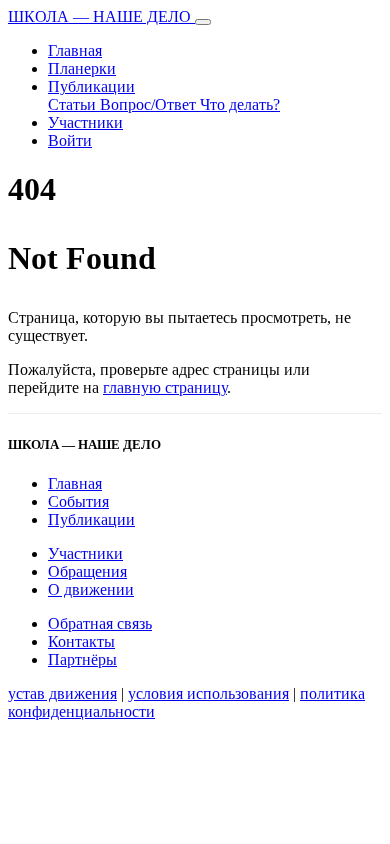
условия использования (208, 693)
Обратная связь (100, 623)
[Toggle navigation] (203, 22)
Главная (75, 50)
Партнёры (82, 659)
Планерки (82, 68)
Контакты (81, 641)
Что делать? (240, 104)
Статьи (74, 104)
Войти (70, 140)
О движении (91, 589)
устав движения (62, 693)
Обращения (87, 571)
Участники (85, 122)
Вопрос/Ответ (150, 104)
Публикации (91, 86)
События (78, 501)
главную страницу (165, 387)
